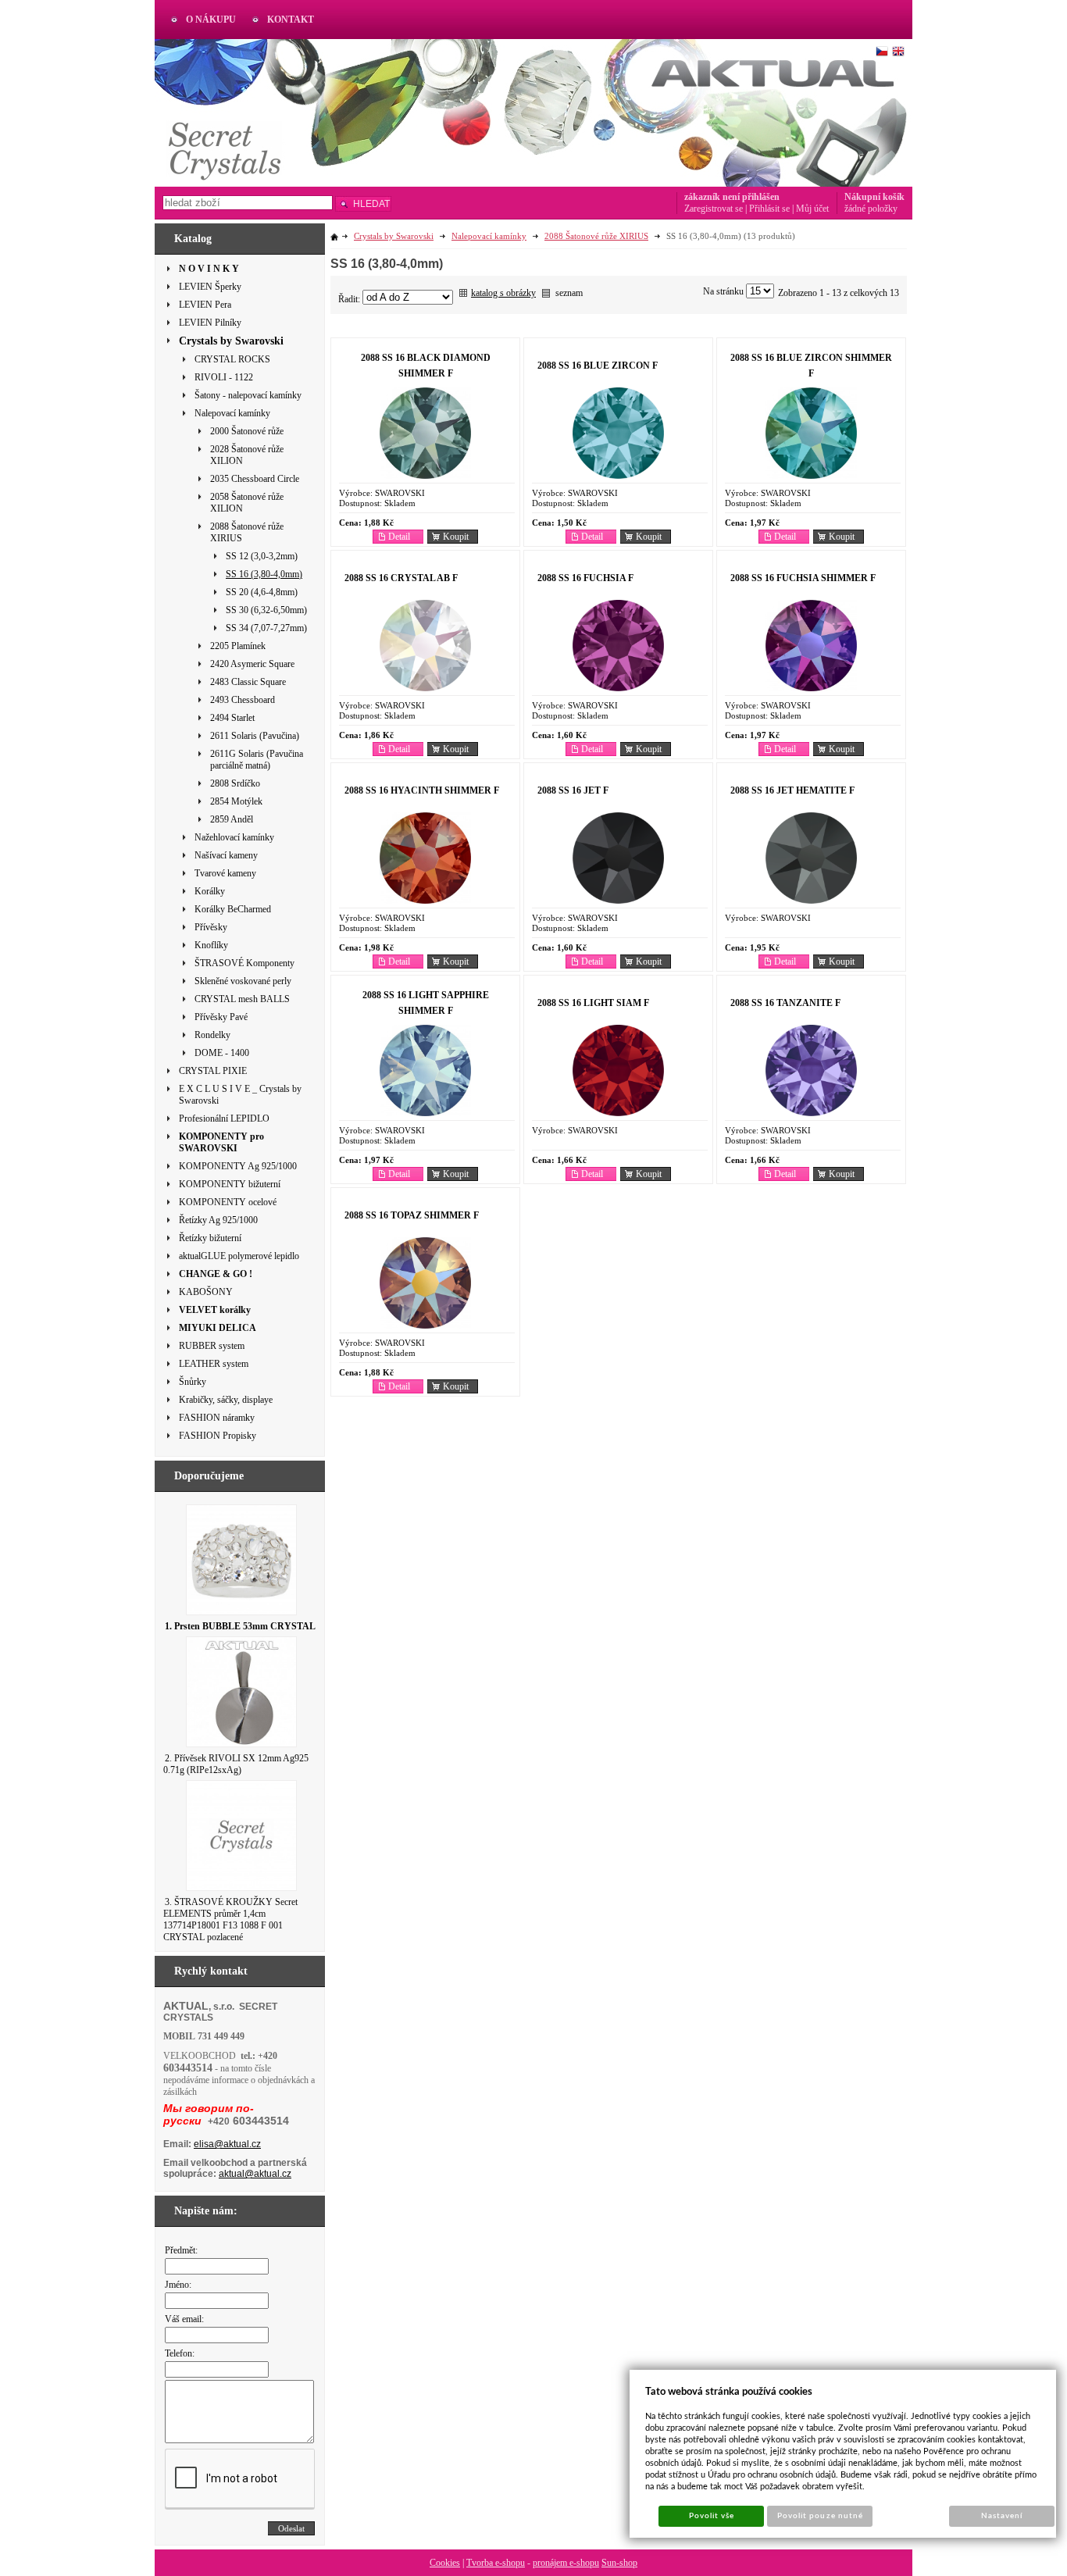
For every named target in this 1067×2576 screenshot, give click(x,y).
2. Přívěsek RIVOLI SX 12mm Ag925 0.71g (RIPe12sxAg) (236, 1764)
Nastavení (1002, 2516)
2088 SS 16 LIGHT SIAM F (593, 1003)
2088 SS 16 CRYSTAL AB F (401, 578)
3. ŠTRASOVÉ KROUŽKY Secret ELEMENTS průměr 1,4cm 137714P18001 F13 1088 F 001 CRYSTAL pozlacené (230, 1920)
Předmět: (181, 2250)
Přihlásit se (769, 209)
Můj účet (812, 209)
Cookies (445, 2563)
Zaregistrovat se (714, 209)
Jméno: (178, 2285)
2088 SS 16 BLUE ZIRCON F (598, 366)
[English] (898, 52)
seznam (569, 293)
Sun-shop (619, 2563)
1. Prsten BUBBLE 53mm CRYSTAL (240, 1626)
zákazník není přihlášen (732, 197)
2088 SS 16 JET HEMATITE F (792, 790)
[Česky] (882, 52)
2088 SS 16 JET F (573, 790)
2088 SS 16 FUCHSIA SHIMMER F (803, 578)
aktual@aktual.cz (255, 2174)
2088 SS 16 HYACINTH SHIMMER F (422, 790)
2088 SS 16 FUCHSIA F (585, 578)
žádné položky (871, 209)
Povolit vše (712, 2516)
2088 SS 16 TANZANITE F (785, 1003)
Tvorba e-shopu (496, 2563)
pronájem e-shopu (566, 2563)
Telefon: (180, 2353)
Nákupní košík (874, 197)
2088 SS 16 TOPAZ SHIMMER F (412, 1215)
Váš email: (184, 2319)
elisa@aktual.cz (227, 2144)
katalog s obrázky (503, 293)
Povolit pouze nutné (820, 2516)
